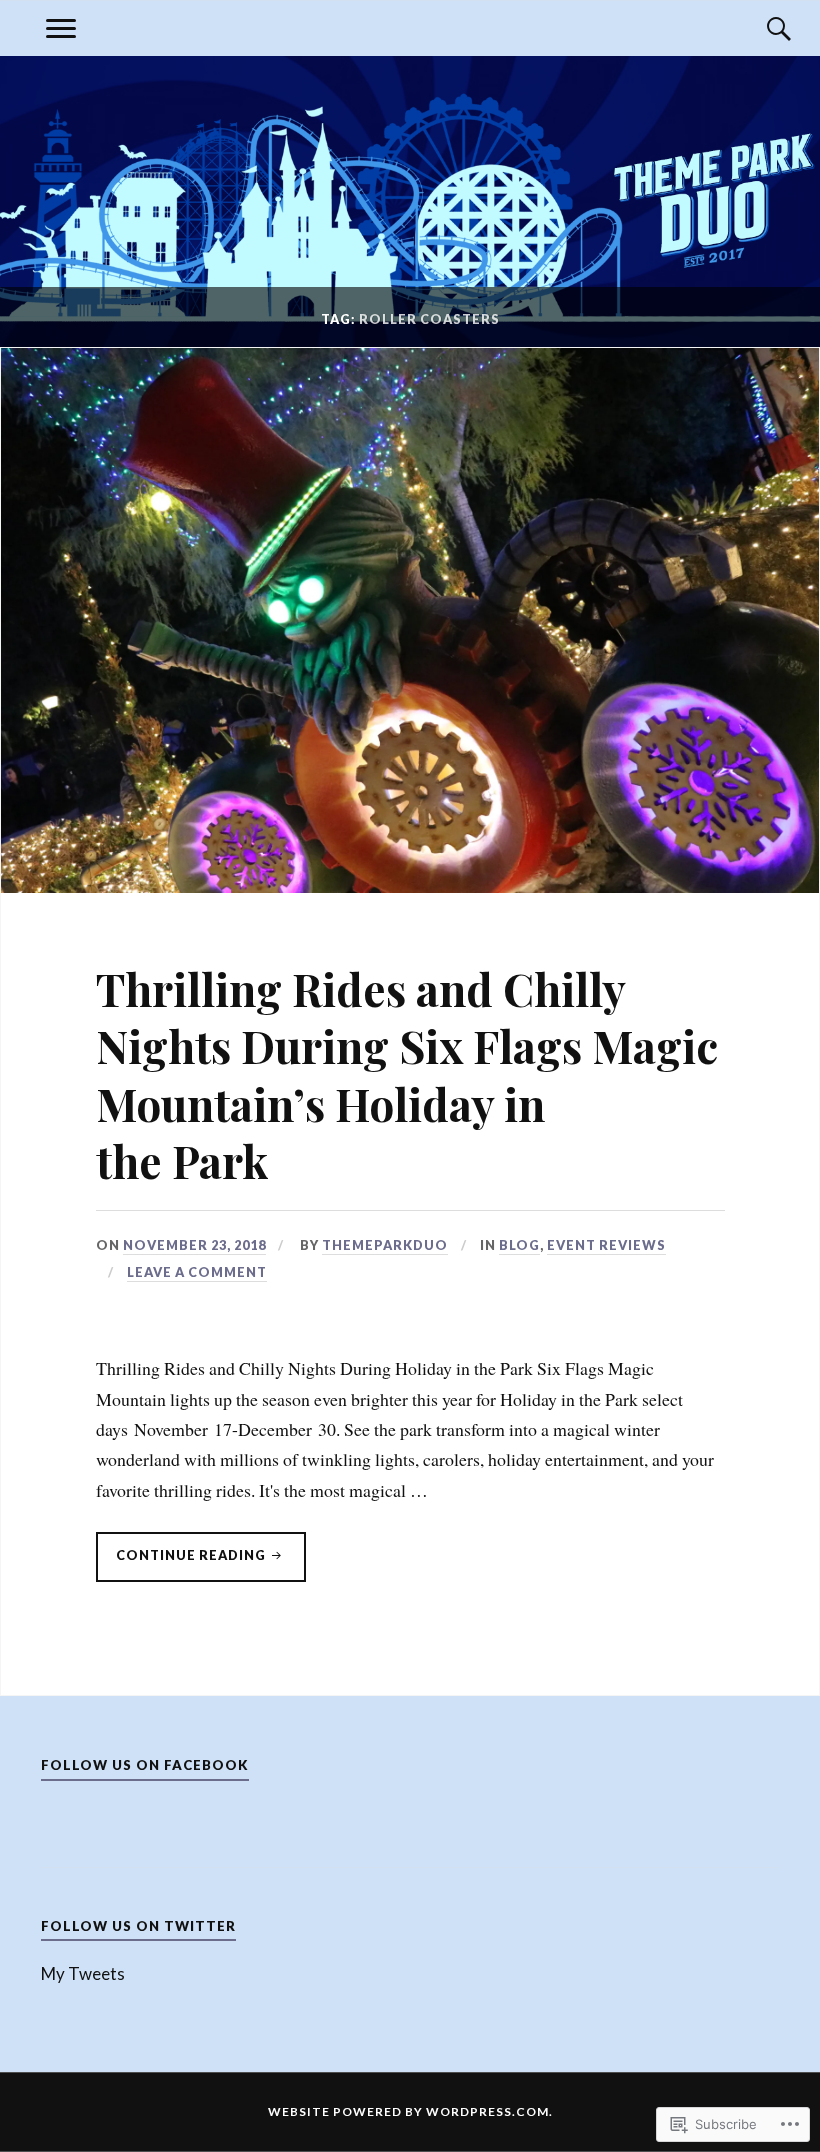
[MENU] (61, 28)
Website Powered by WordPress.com (408, 2111)
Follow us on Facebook (145, 1765)
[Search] (759, 28)
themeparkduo (385, 1245)
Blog (519, 1245)
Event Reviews (606, 1245)
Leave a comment (197, 1272)
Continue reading (182, 1564)
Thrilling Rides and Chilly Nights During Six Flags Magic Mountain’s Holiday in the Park (407, 1074)
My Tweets (83, 1973)
